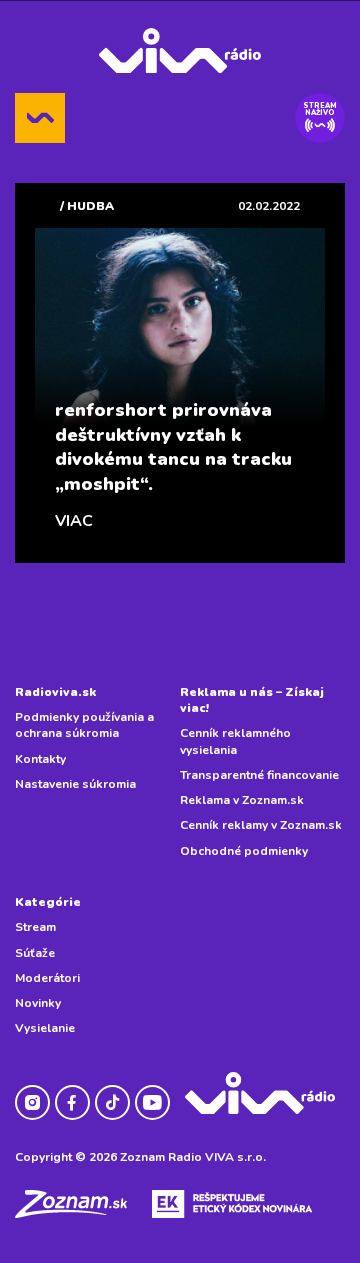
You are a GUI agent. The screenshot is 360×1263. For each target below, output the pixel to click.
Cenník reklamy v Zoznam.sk (261, 825)
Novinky (38, 1003)
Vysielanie (45, 1028)
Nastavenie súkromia (75, 784)
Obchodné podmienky (244, 851)
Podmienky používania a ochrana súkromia (84, 725)
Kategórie (48, 902)
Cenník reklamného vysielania (235, 741)
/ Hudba (87, 206)
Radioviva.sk (55, 692)
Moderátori (47, 978)
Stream (35, 927)
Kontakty (40, 759)
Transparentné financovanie (259, 775)
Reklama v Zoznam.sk (242, 800)
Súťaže (35, 953)
